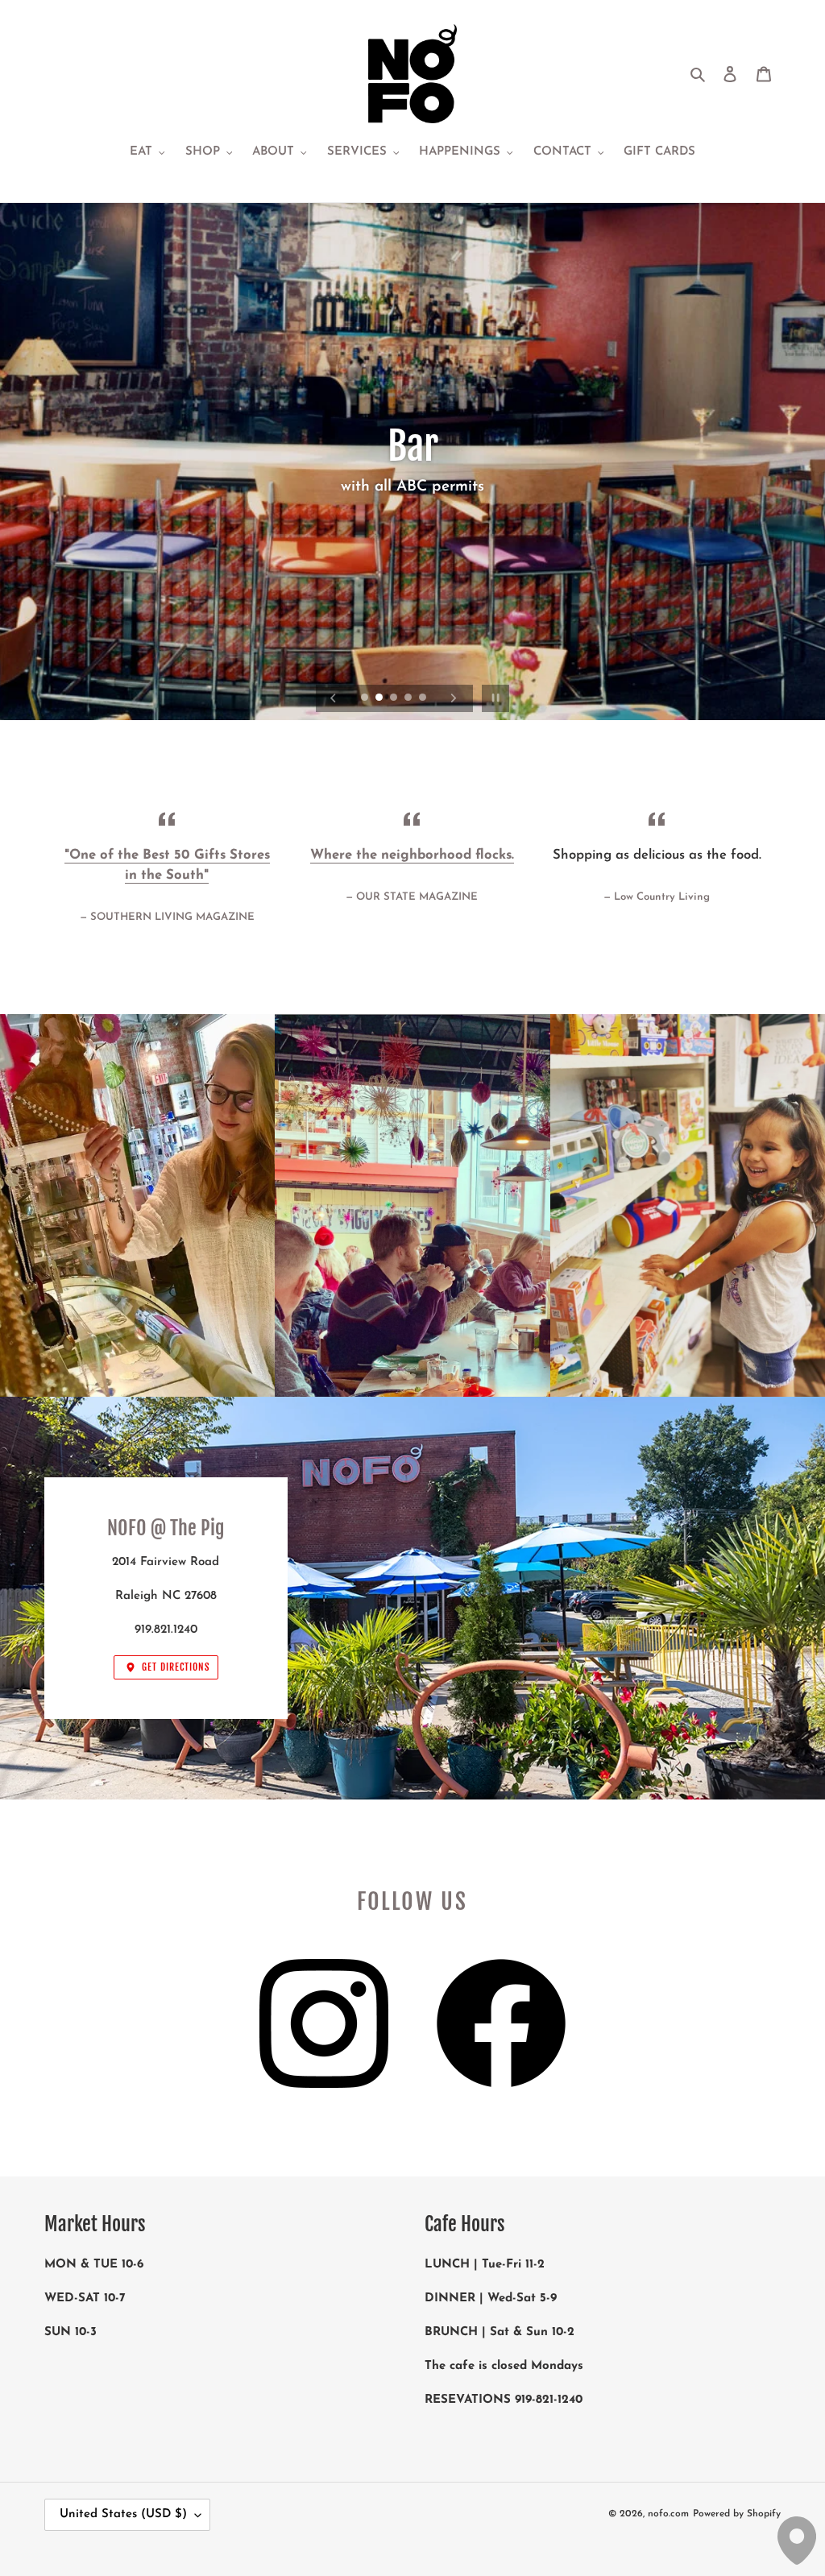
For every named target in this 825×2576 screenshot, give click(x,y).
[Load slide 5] (424, 698)
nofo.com (668, 2514)
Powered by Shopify (737, 2514)
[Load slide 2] (380, 698)
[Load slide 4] (409, 698)
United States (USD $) (123, 2514)
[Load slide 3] (395, 698)
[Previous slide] (334, 698)
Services (412, 582)
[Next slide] (454, 698)
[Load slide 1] (366, 698)
